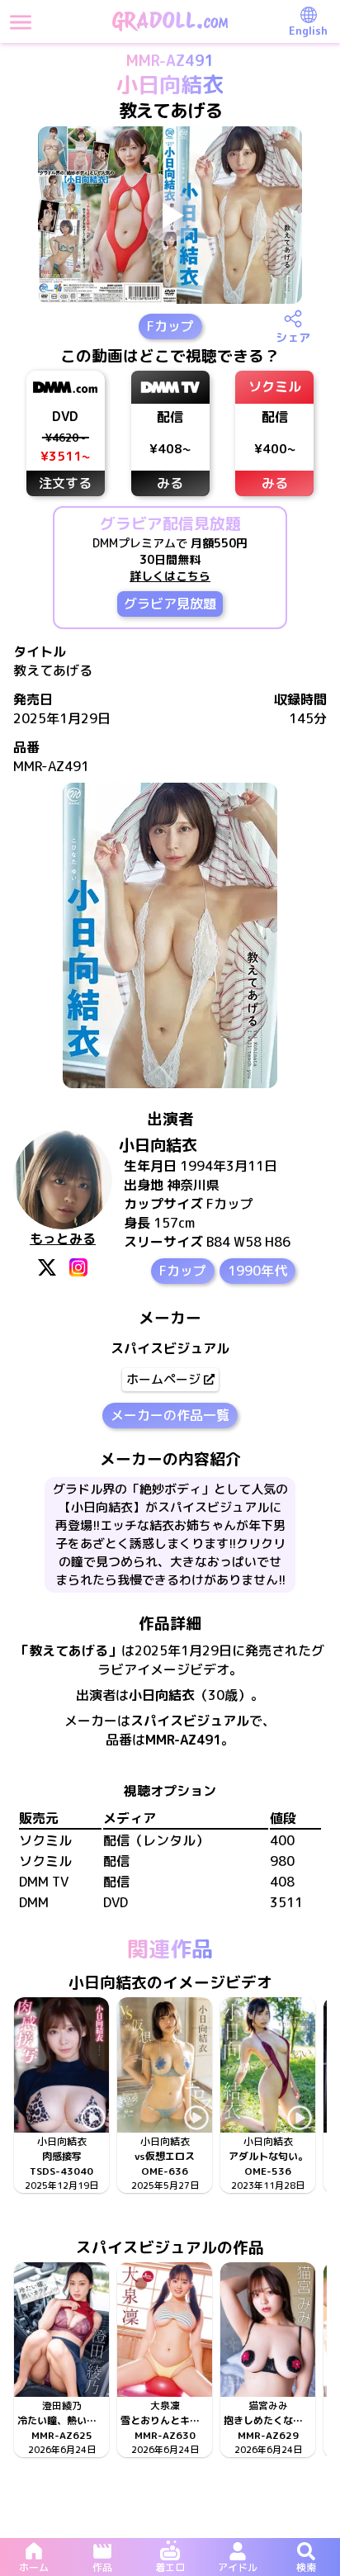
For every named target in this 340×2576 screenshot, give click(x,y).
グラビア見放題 (170, 604)
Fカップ (170, 326)
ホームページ (163, 1379)
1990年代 (257, 1271)
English (308, 31)
